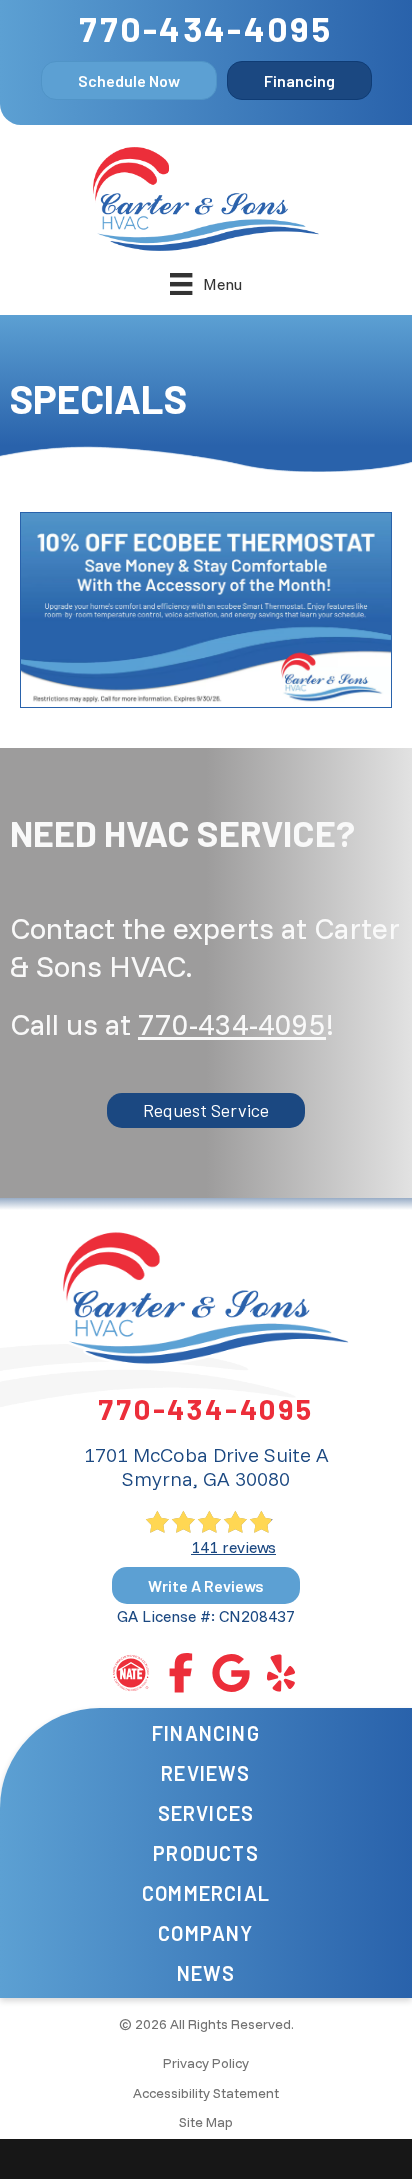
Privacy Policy (206, 2063)
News (206, 1973)
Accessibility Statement (206, 2093)
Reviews (205, 1773)
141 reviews (233, 1547)
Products (206, 1853)
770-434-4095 (205, 28)
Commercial (206, 1893)
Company (205, 1933)
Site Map (206, 2122)
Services (206, 1813)
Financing (206, 1733)
